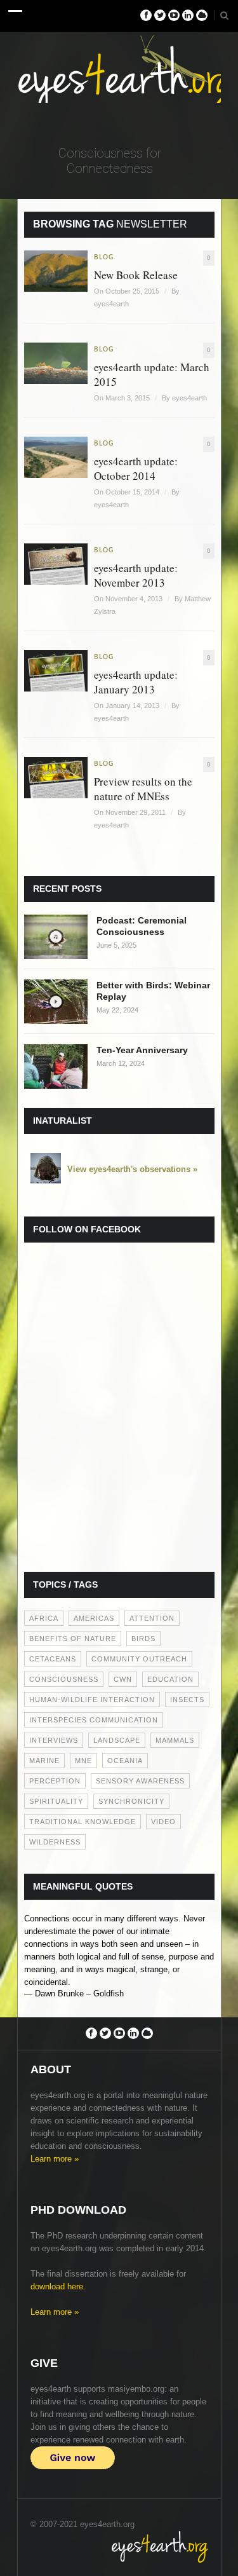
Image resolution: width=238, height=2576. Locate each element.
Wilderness (55, 1842)
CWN (123, 1679)
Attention (152, 1618)
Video (163, 1822)
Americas (94, 1618)
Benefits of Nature (73, 1639)
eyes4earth (111, 304)
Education (170, 1679)
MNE (83, 1761)
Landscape (117, 1740)
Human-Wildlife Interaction (92, 1700)
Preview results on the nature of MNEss (143, 789)
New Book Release (136, 275)
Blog (104, 257)
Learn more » (55, 2159)
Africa (44, 1618)
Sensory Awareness (140, 1781)
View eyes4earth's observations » (132, 1169)
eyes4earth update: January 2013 (136, 682)
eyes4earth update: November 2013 (136, 575)
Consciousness (64, 1679)
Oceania (125, 1761)
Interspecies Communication (94, 1720)
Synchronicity (131, 1801)
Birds (143, 1639)
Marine (44, 1761)
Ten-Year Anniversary (142, 1050)
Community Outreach (139, 1659)
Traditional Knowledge (83, 1822)
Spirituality (56, 1801)
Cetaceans (53, 1659)
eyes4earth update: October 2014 (136, 468)
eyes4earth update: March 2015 (152, 374)
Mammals (175, 1740)
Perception (55, 1781)
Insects (187, 1700)
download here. (58, 2286)
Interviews (54, 1740)
